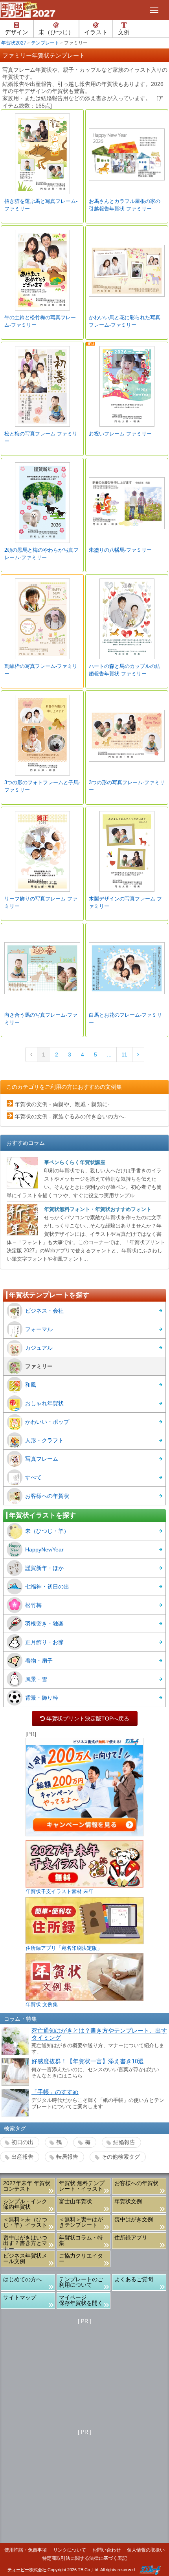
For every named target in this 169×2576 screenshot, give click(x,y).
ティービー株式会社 (27, 2570)
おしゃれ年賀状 (44, 1403)
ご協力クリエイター (81, 2258)
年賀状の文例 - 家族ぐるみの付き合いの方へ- (70, 1116)
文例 (124, 32)
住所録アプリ (131, 2237)
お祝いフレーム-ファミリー (120, 434)
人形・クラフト (44, 1440)
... (109, 1055)
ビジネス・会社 (44, 1311)
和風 (31, 1385)
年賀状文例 (128, 2201)
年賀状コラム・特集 (81, 2240)
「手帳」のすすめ (55, 2092)
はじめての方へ (22, 2279)
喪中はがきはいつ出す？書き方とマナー (25, 2241)
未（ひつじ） (56, 32)
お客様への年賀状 (47, 1496)
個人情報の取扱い (146, 2550)
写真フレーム (42, 1459)
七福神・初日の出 (47, 1587)
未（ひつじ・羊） (47, 1531)
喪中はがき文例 (134, 2219)
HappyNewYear (44, 1549)
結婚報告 (124, 2142)
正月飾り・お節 (44, 1642)
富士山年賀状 (75, 2201)
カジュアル (39, 1348)
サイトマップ (20, 2297)
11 (124, 1055)
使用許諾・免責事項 (26, 2550)
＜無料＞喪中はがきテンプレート (81, 2222)
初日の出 (22, 2142)
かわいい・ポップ (47, 1422)
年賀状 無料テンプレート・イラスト (82, 2186)
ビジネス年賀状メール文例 (25, 2258)
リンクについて (70, 2550)
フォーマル (39, 1329)
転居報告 (67, 2157)
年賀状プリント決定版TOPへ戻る (85, 1719)
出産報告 (22, 2157)
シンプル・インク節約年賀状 (25, 2204)
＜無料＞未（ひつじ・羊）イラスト (25, 2222)
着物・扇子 (39, 1661)
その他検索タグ (121, 2157)
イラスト (96, 32)
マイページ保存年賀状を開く (81, 2300)
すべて (33, 1477)
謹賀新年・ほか (44, 1568)
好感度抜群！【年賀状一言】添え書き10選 (88, 2061)
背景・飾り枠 (42, 1698)
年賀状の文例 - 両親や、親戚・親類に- (62, 1104)
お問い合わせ (107, 2550)
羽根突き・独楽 (44, 1624)
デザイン (17, 32)
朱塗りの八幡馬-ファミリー (120, 550)
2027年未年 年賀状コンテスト (27, 2186)
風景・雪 (36, 1679)
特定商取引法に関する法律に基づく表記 (84, 2558)
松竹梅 (33, 1605)
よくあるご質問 (134, 2279)
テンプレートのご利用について (81, 2282)
